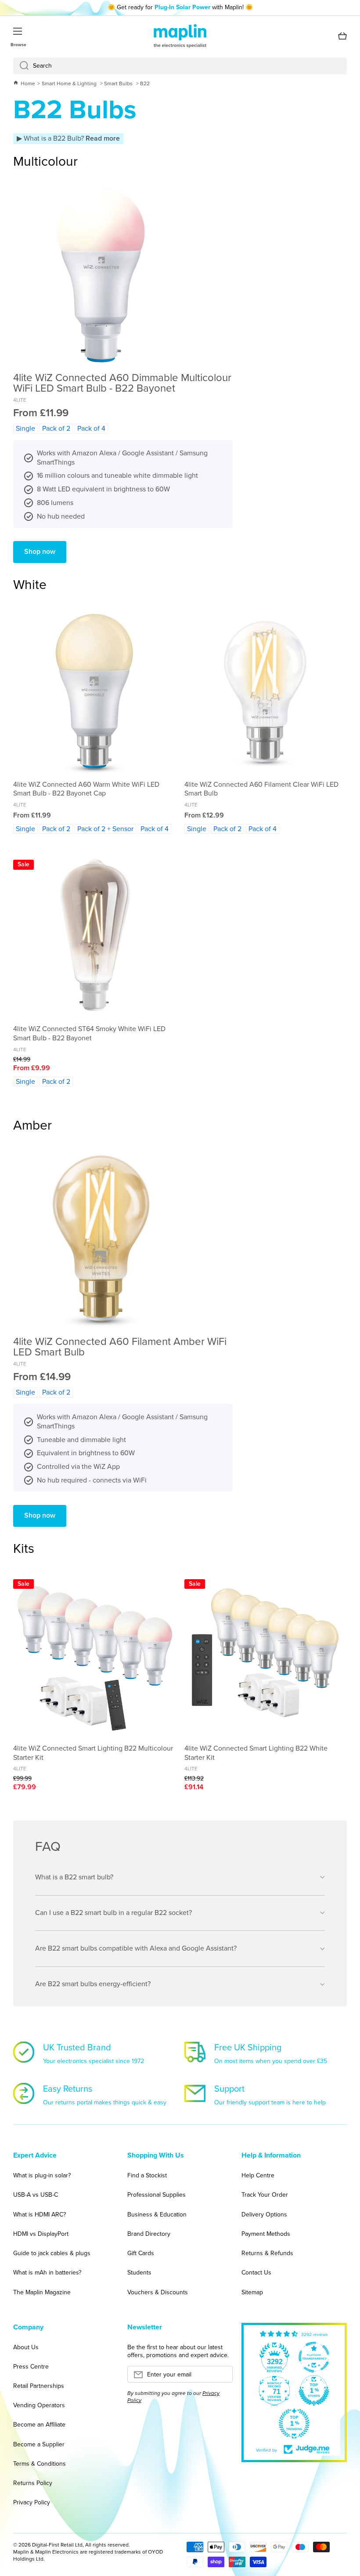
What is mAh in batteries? (47, 2273)
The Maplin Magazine (42, 2292)
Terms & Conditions (40, 2464)
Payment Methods (266, 2234)
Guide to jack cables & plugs (52, 2253)
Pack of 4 (91, 428)
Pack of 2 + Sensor (105, 829)
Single (25, 428)
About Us (26, 2347)
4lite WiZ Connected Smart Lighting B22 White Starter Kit (256, 1753)
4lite (20, 400)
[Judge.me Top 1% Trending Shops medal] (294, 2423)
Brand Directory (149, 2234)
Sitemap (252, 2292)
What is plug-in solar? (42, 2175)
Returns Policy (33, 2483)
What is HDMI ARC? (40, 2214)
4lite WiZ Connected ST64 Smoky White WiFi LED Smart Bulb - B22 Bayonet (89, 1034)
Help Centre (258, 2175)
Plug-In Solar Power (182, 7)
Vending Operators (39, 2405)
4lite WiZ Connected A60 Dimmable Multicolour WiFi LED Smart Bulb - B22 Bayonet (122, 383)
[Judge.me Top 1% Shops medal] (314, 2391)
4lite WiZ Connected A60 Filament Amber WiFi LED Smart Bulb (120, 1347)
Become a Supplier (39, 2444)
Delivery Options (264, 2214)
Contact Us (256, 2273)
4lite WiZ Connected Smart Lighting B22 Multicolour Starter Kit (93, 1753)
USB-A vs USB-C (36, 2195)
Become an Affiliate (39, 2425)
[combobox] (180, 66)
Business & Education (157, 2214)
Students (139, 2273)
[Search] (21, 66)
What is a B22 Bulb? (71, 138)
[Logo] (180, 36)
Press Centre (31, 2367)
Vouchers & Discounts (158, 2292)
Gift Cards (141, 2253)
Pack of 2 (56, 428)
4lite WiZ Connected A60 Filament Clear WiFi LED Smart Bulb (261, 789)
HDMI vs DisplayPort (41, 2234)
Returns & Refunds (267, 2253)
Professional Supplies (157, 2195)
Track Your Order (265, 2195)
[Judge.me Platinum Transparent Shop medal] (314, 2357)
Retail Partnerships (39, 2386)
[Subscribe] (222, 2377)
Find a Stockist (147, 2175)
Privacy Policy (32, 2502)
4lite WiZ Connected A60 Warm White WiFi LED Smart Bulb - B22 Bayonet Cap (86, 789)
